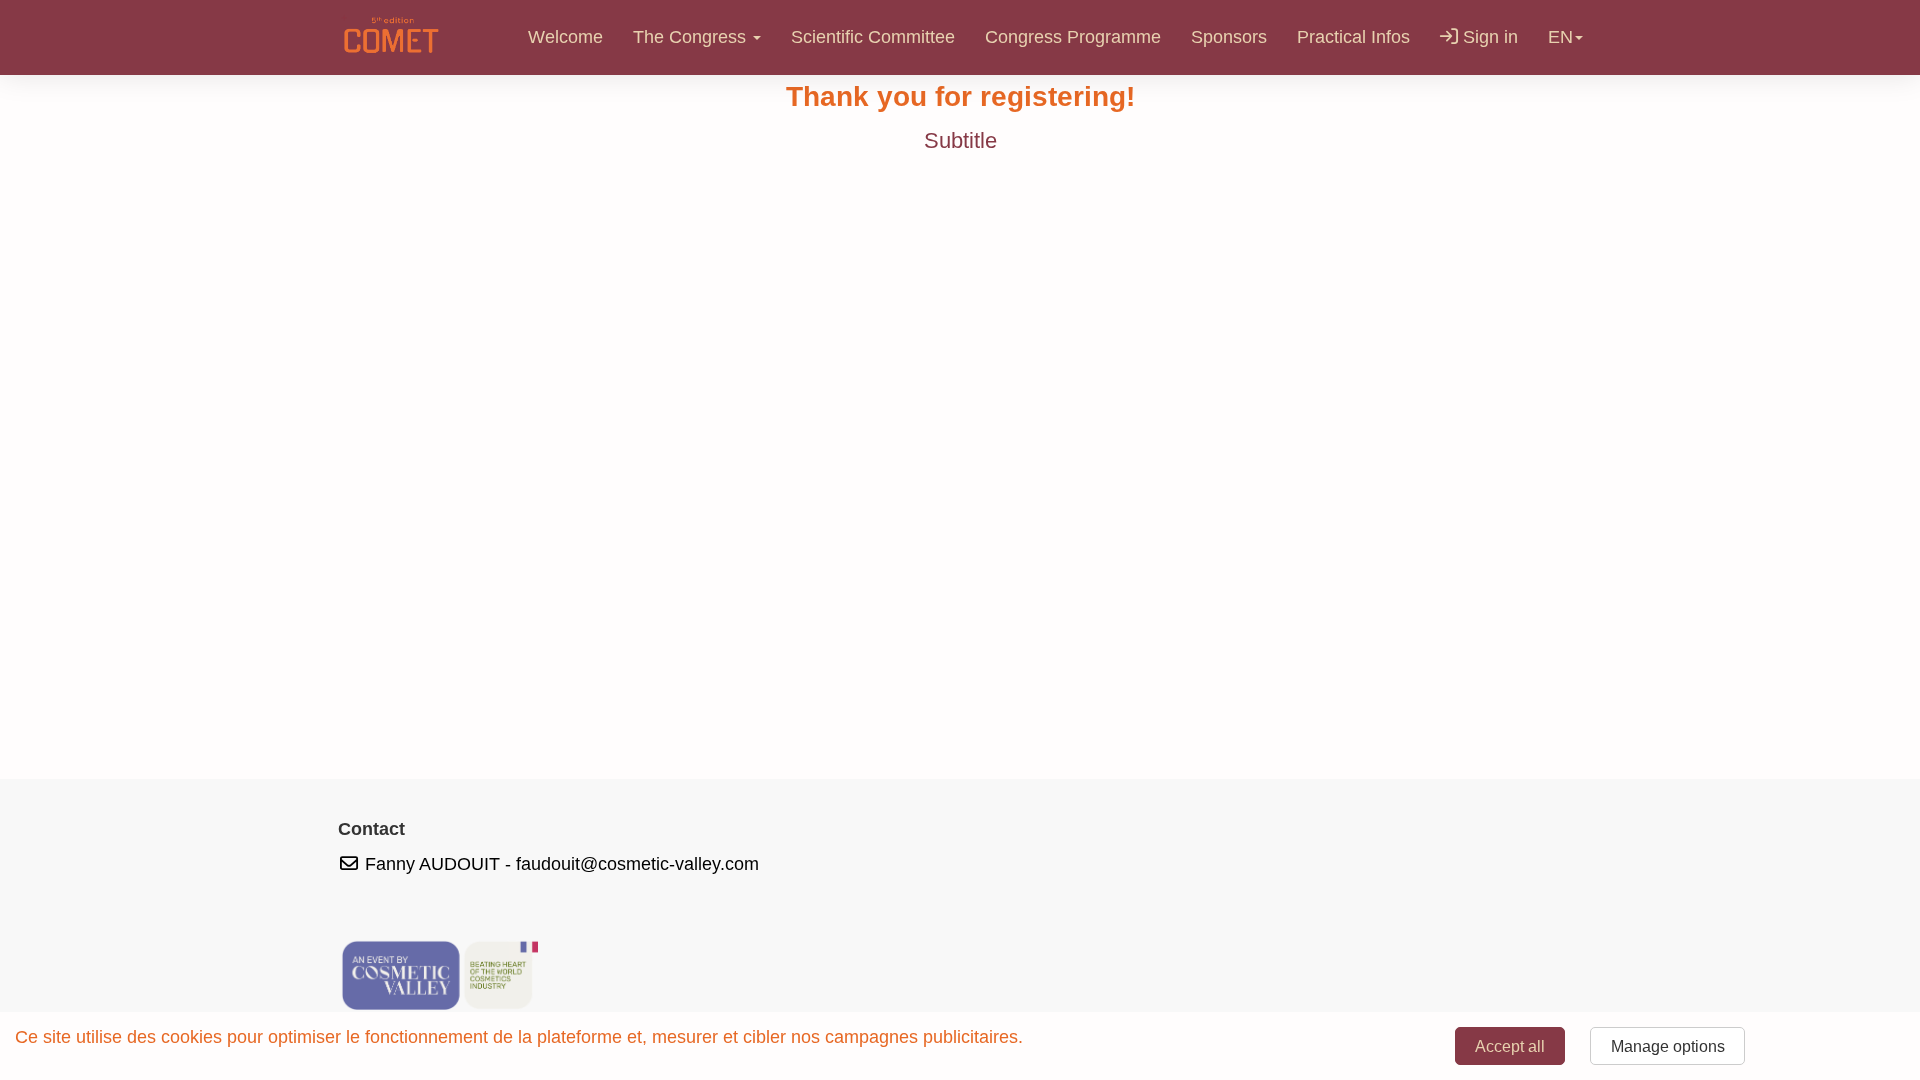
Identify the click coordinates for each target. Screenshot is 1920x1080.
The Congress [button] (692, 37)
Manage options (1668, 1046)
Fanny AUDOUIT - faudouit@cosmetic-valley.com (559, 864)
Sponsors (1229, 37)
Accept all (1510, 1046)
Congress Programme (1073, 37)
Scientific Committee (873, 37)
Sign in (1488, 37)
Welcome (565, 37)
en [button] (1560, 37)
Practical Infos (1353, 37)
